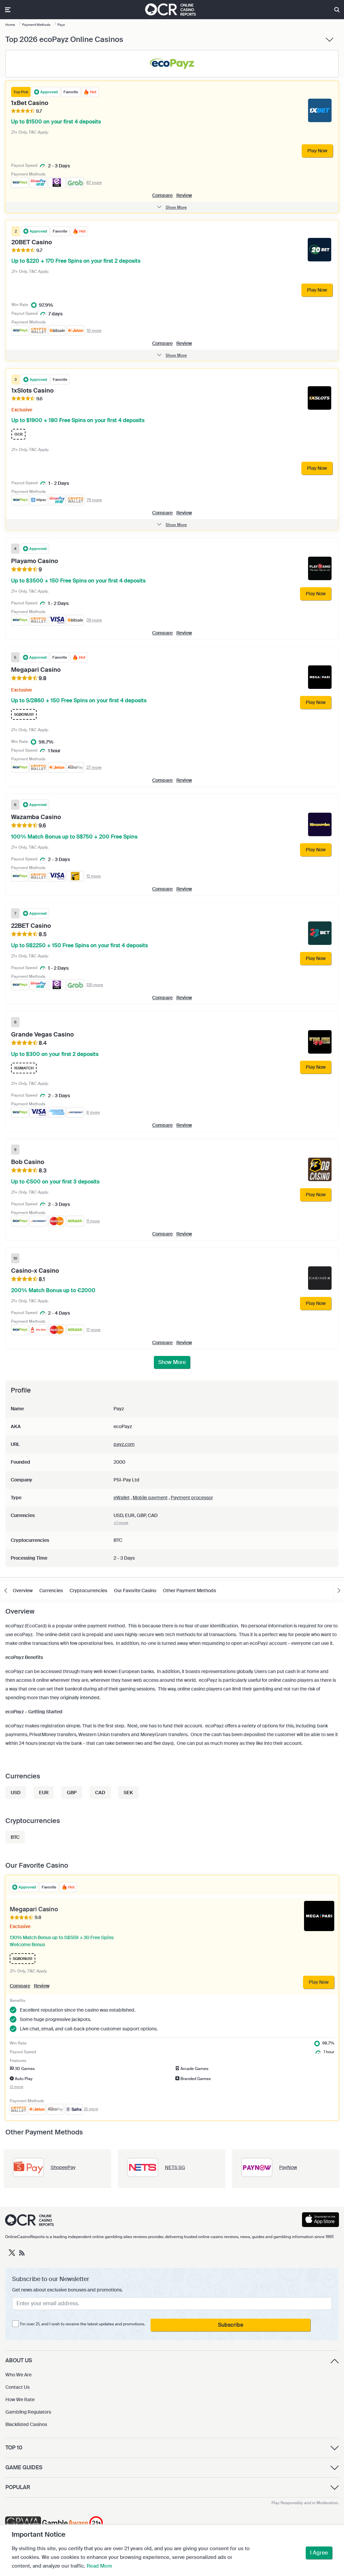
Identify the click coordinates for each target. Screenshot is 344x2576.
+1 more (121, 1523)
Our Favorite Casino (135, 1590)
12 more (94, 876)
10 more (94, 331)
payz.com (124, 1444)
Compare (162, 195)
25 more (91, 2109)
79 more (94, 500)
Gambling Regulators (28, 2412)
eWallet (122, 1498)
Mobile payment (150, 1498)
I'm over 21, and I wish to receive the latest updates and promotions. (83, 2324)
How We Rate (20, 2400)
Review (184, 195)
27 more (94, 767)
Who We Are (18, 2375)
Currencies (51, 1590)
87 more (94, 183)
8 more (93, 1112)
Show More (172, 1362)
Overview (23, 1590)
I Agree (319, 2553)
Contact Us (17, 2387)
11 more (93, 1221)
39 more (94, 620)
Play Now (319, 1982)
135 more (95, 985)
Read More (99, 2566)
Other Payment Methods (189, 1590)
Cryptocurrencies (88, 1590)
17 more (93, 1330)
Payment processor (192, 1498)
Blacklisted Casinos (26, 2424)
